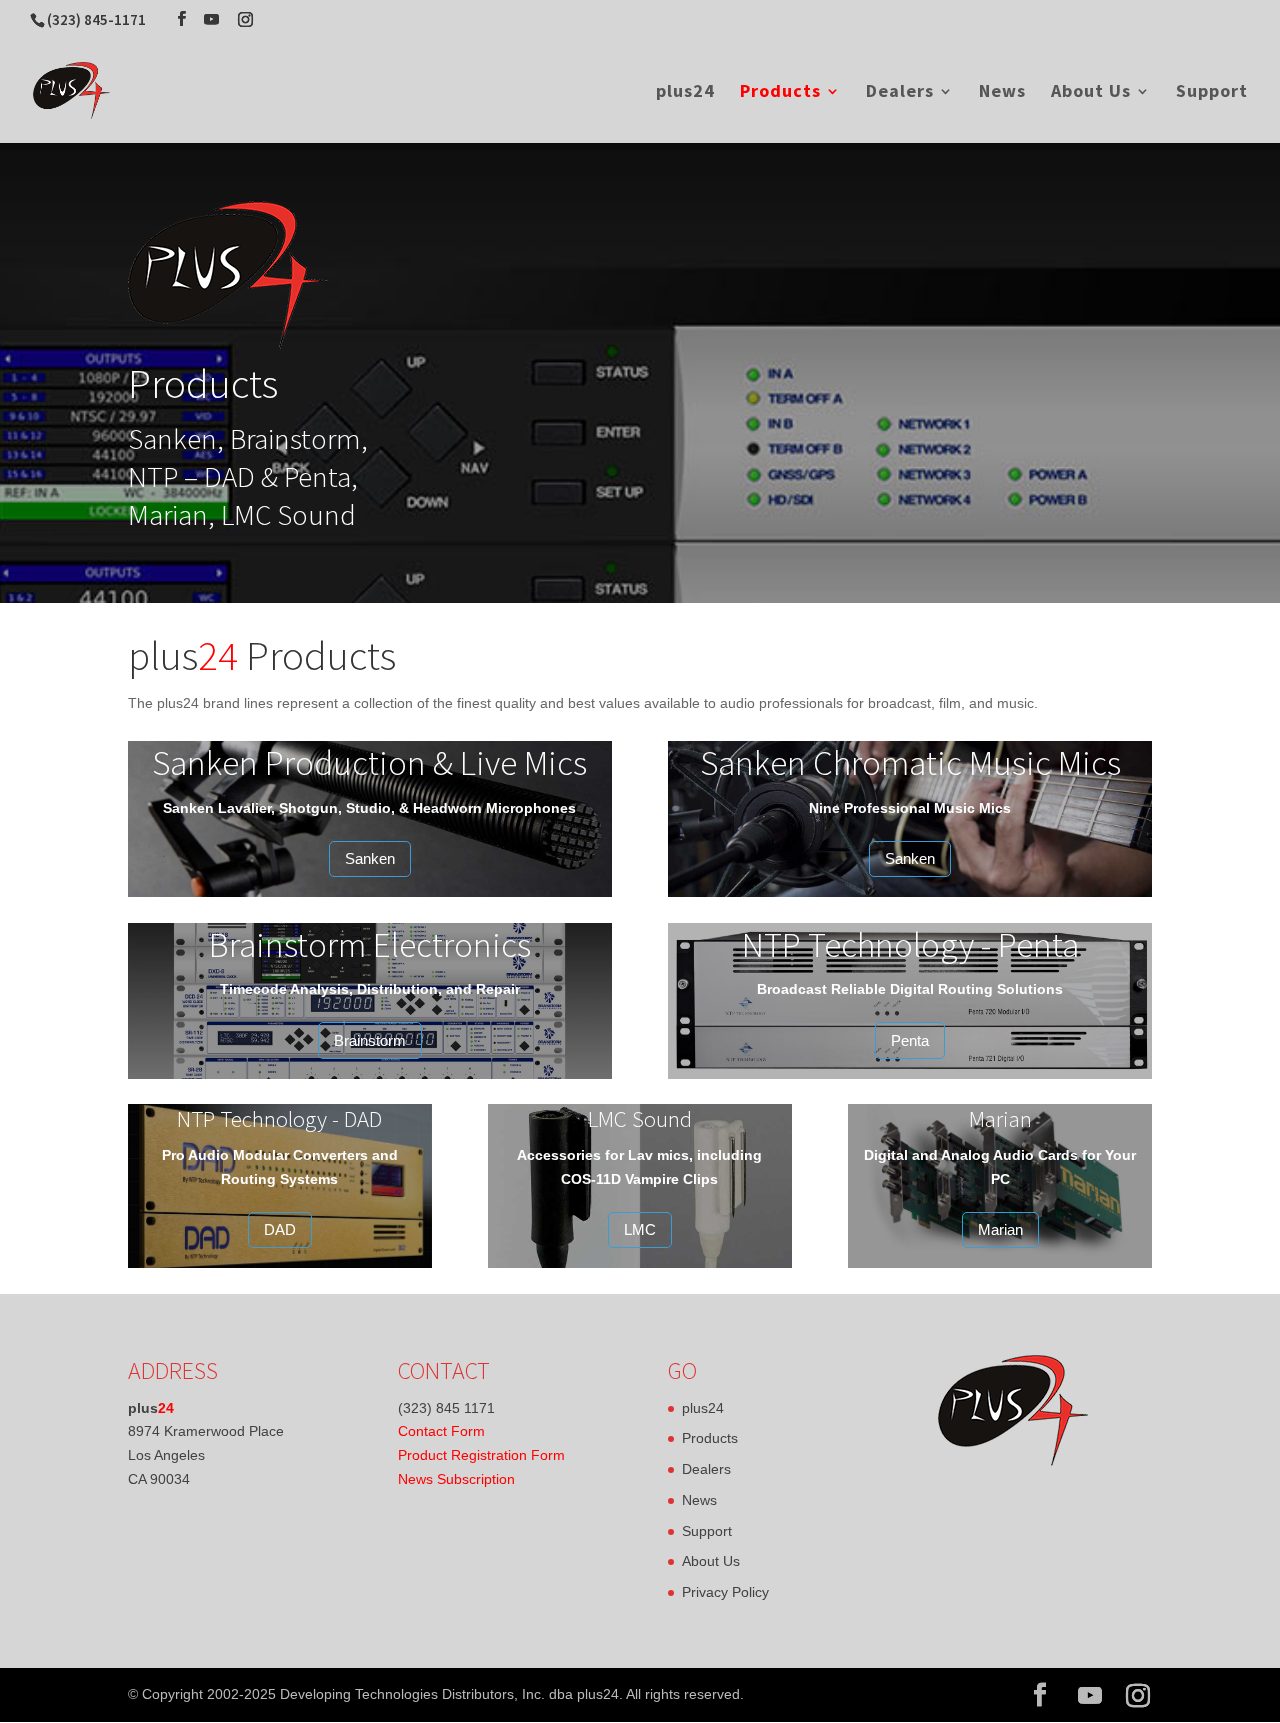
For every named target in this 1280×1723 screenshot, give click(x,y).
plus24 (685, 93)
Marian (1000, 1229)
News (1002, 93)
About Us (1091, 93)
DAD (280, 1229)
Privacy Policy (725, 1592)
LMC (640, 1229)
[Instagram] (245, 19)
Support (1212, 93)
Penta (910, 1040)
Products (780, 93)
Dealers (900, 93)
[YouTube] (211, 19)
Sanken (370, 858)
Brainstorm (370, 1040)
